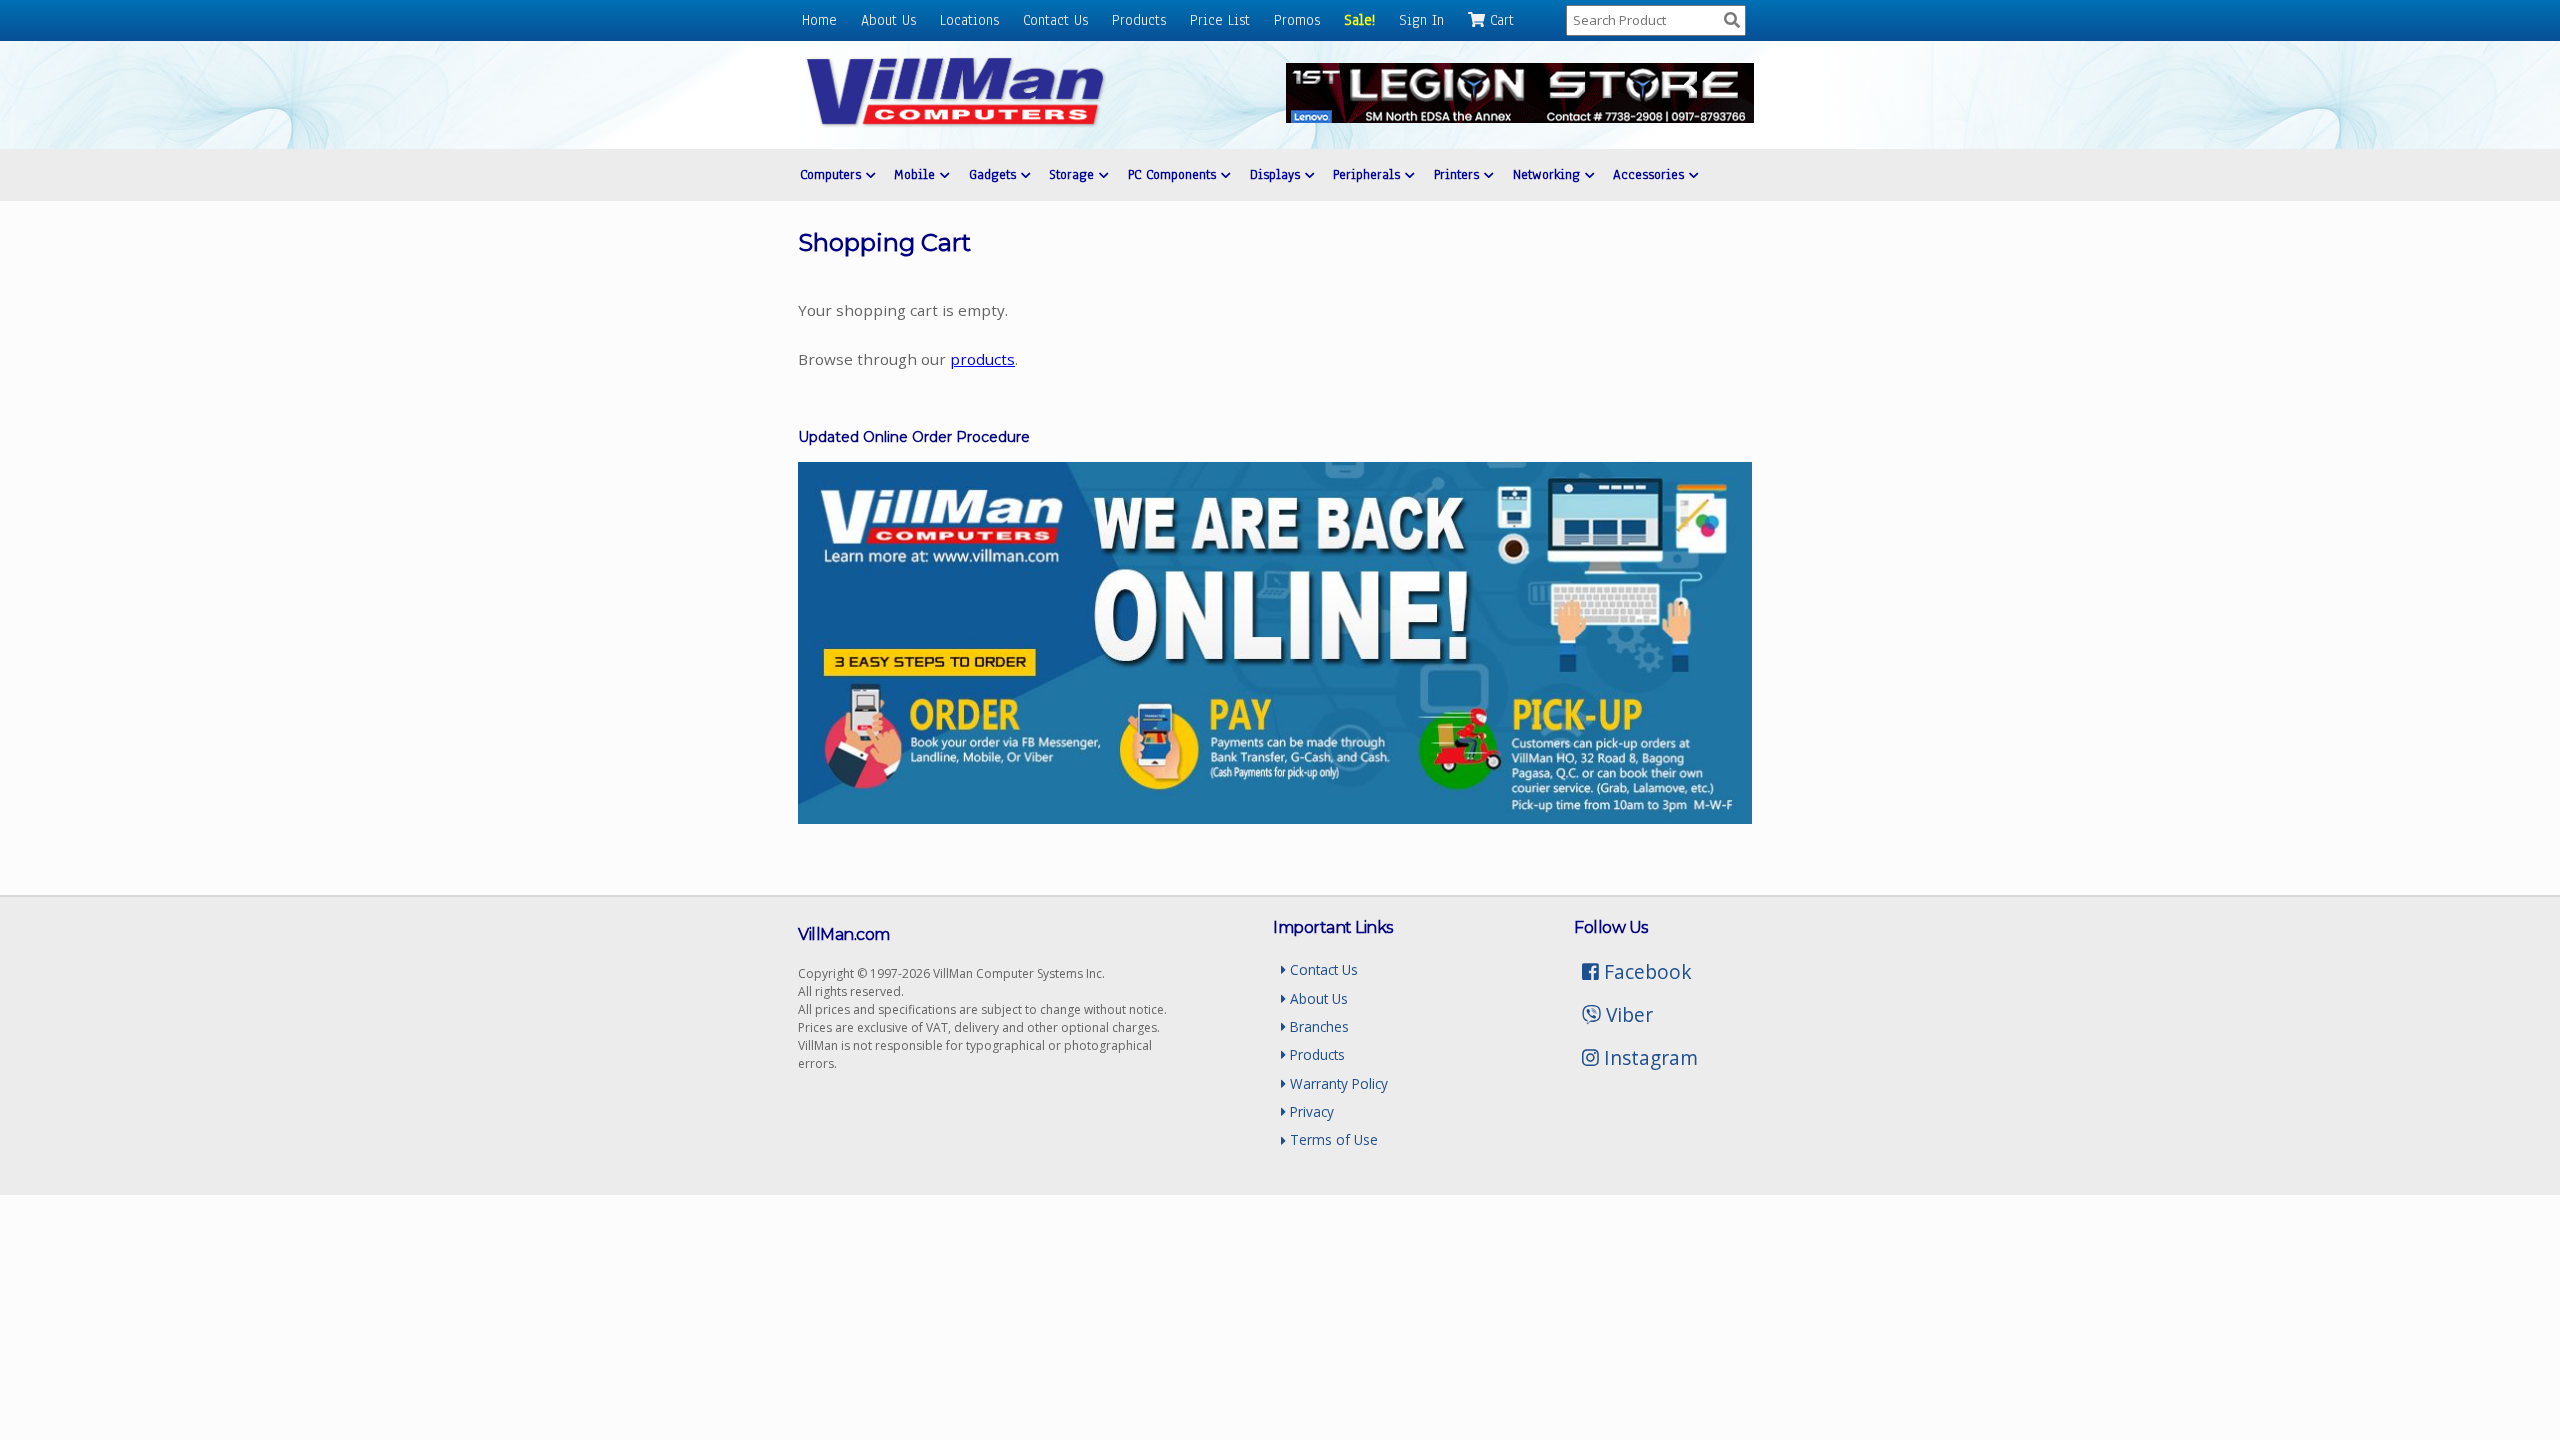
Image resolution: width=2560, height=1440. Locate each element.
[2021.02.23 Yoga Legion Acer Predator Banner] (1520, 117)
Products (1139, 20)
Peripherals (1369, 174)
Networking (1549, 174)
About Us (888, 20)
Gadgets (995, 174)
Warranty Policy (1337, 1083)
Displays (1277, 174)
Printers (1459, 174)
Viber (1627, 1014)
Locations (969, 20)
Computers (833, 174)
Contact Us (1055, 20)
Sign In (1421, 20)
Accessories (1651, 174)
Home (819, 20)
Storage (1074, 174)
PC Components (1174, 174)
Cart (1499, 20)
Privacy (1310, 1111)
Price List (1220, 20)
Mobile (917, 174)
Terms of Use (1332, 1139)
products (982, 359)
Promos (1297, 20)
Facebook (1645, 971)
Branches (1317, 1026)
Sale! (1359, 20)
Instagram (1648, 1057)
